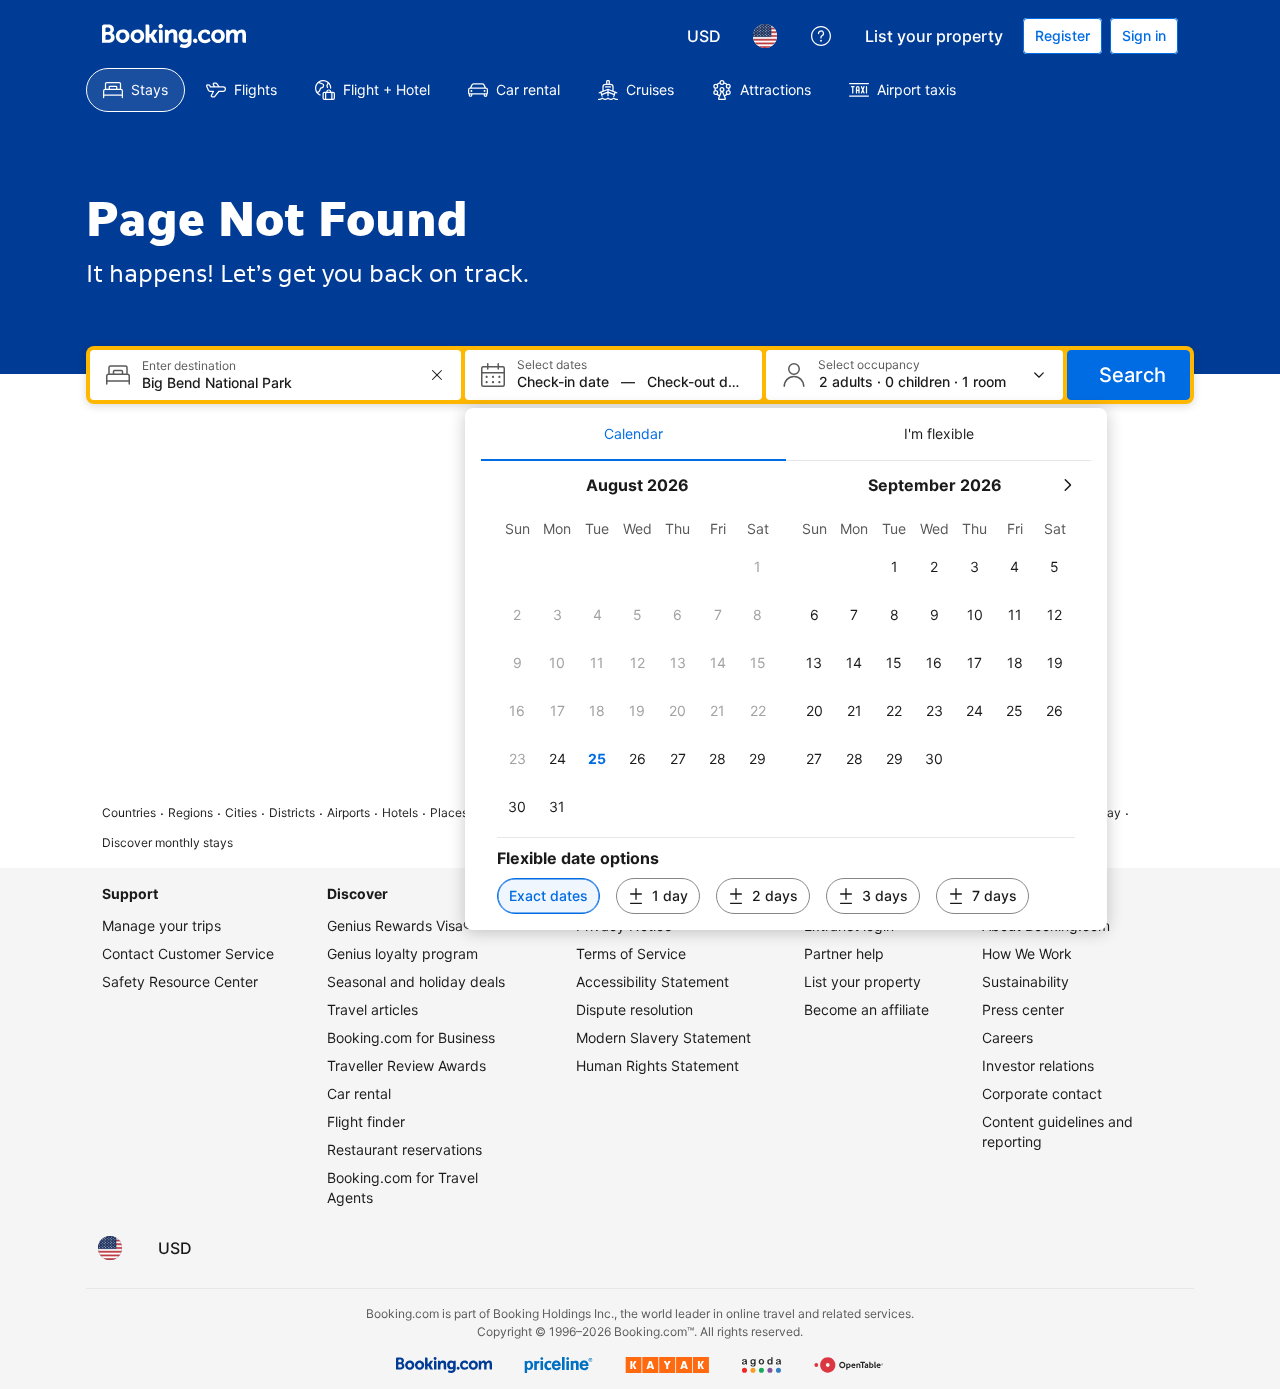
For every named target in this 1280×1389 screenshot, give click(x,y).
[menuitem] (135, 90)
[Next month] (1067, 485)
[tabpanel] (786, 695)
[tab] (633, 434)
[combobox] (277, 382)
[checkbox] (758, 567)
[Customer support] (821, 36)
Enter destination (189, 366)
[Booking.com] (174, 36)
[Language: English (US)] (765, 36)
